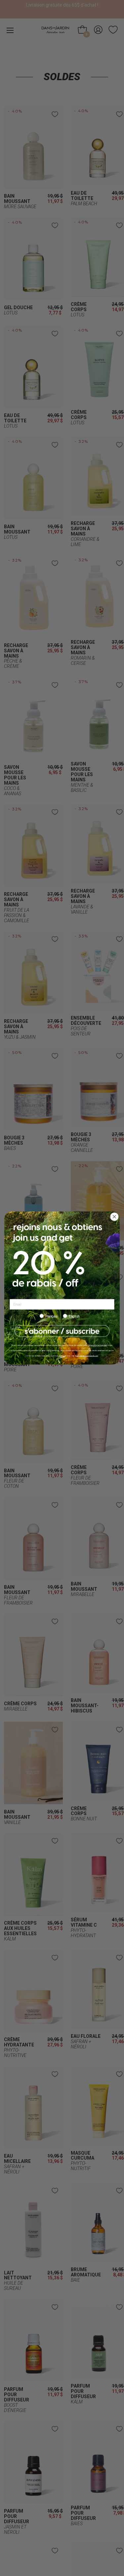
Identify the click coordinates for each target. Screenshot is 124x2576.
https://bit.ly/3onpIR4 (98, 1345)
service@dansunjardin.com (87, 1356)
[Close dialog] (114, 1217)
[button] (62, 1331)
